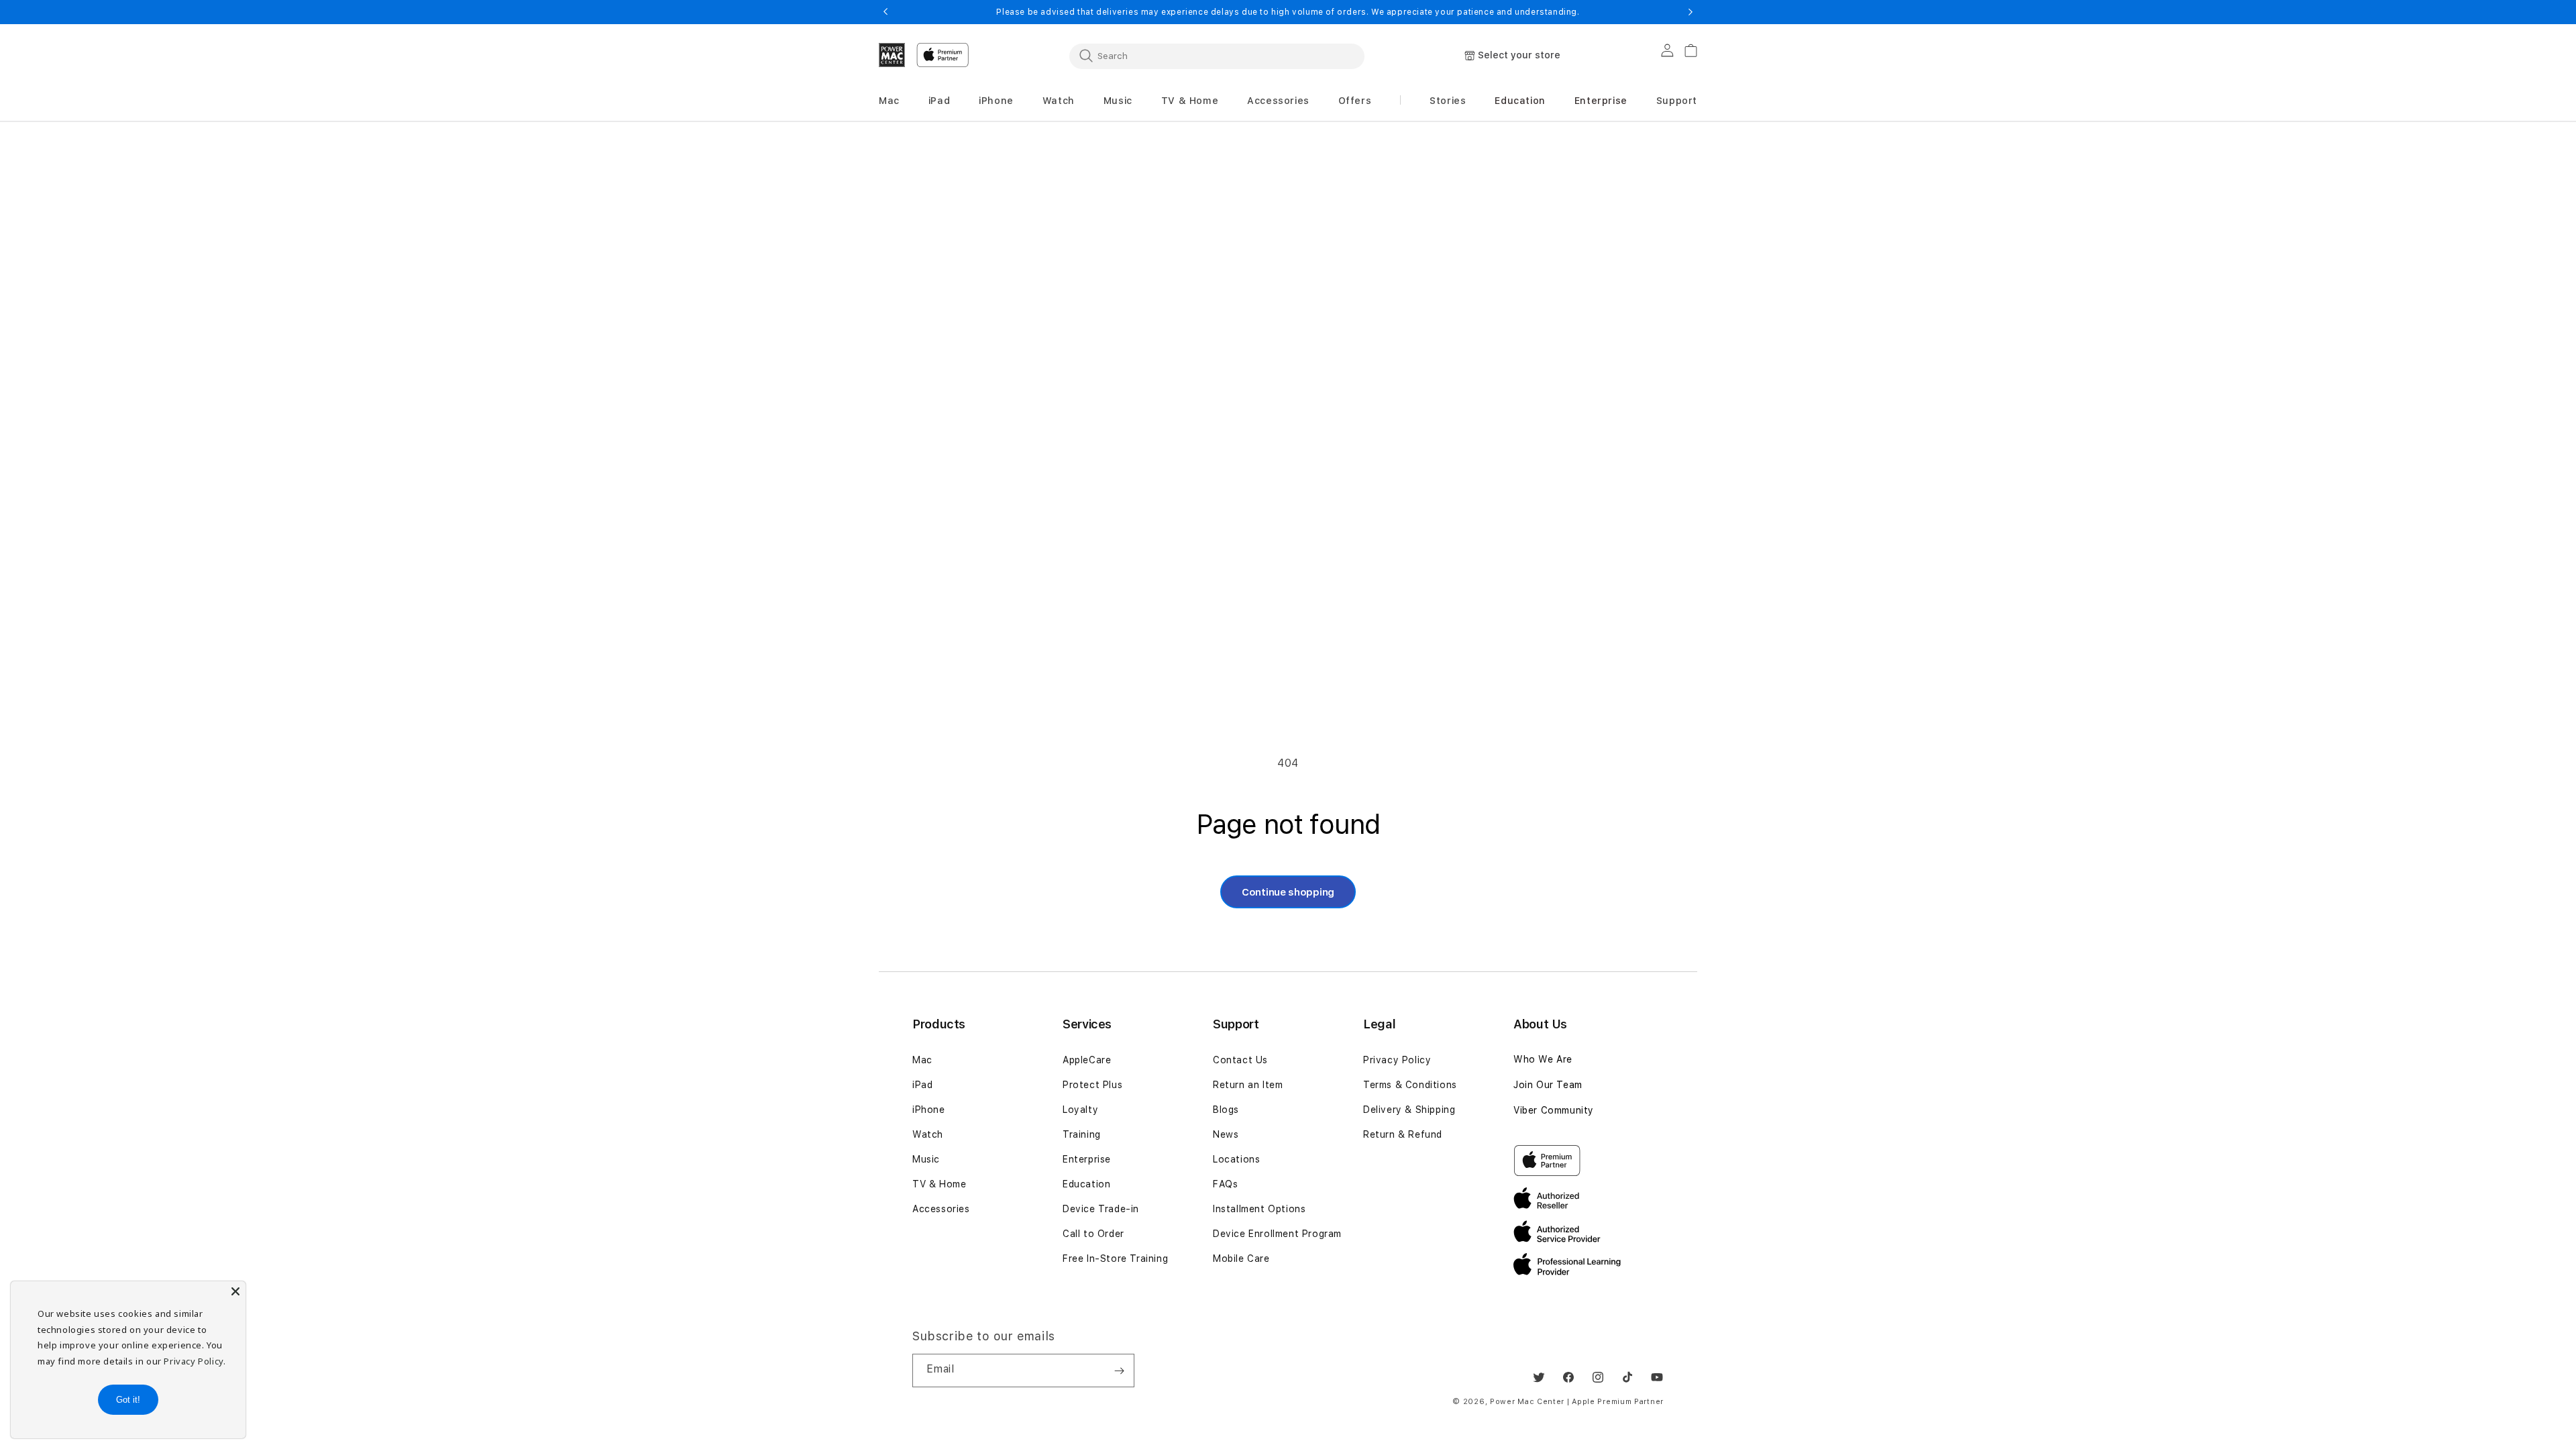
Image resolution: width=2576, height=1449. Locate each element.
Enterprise (1087, 1159)
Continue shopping (1288, 892)
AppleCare (1087, 1060)
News (1226, 1134)
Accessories (941, 1209)
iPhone (929, 1110)
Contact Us (1240, 1060)
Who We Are (1543, 1059)
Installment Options (1259, 1209)
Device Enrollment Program (1277, 1234)
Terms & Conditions (1410, 1085)
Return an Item (1248, 1085)
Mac (922, 1060)
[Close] (235, 1291)
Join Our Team (1548, 1085)
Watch (928, 1134)
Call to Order (1093, 1234)
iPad (922, 1085)
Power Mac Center (1527, 1402)
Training (1082, 1134)
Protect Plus (1092, 1085)
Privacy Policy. (195, 1361)
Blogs (1226, 1110)
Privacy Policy (1397, 1060)
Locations (1236, 1159)
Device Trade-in (1101, 1209)
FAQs (1225, 1184)
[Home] (892, 55)
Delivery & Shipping (1409, 1110)
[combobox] (1217, 56)
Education (1086, 1184)
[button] (889, 101)
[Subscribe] (1119, 1371)
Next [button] (1690, 12)
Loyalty (1080, 1110)
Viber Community (1554, 1110)
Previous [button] (885, 12)
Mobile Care (1241, 1258)
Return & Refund (1403, 1134)
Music (926, 1159)
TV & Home (939, 1184)
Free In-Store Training (1115, 1258)
